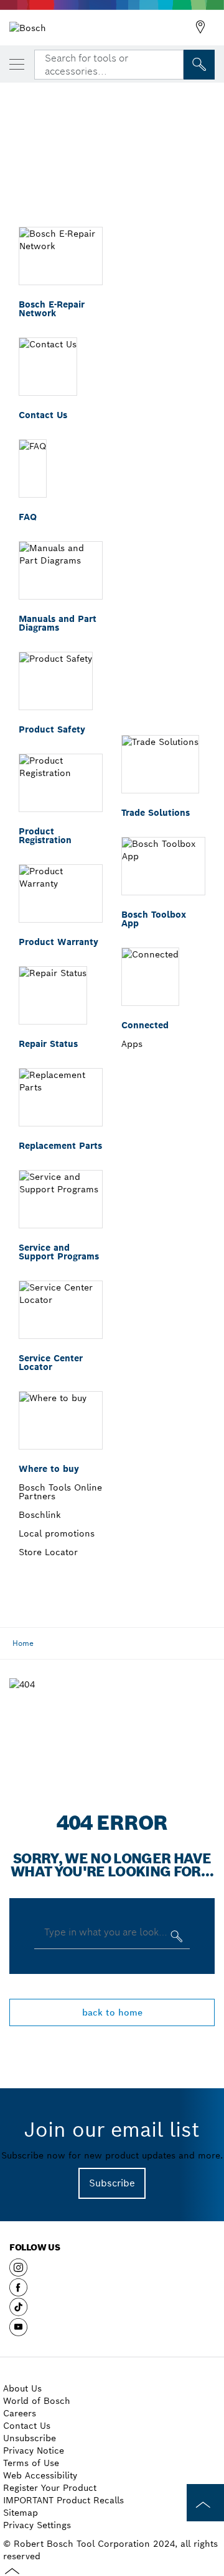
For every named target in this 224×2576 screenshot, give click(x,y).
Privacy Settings (37, 2525)
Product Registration (45, 836)
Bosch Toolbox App (154, 919)
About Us (22, 2388)
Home (23, 1643)
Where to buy (49, 1469)
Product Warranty (58, 942)
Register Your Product (50, 2488)
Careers (20, 2413)
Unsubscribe (30, 2438)
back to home (112, 2012)
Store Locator (48, 1552)
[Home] (28, 27)
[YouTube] (18, 2332)
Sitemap (21, 2513)
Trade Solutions (156, 813)
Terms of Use (31, 2463)
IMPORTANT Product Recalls (63, 2500)
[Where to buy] (200, 27)
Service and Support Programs (59, 1252)
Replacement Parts (60, 1146)
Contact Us (43, 415)
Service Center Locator (51, 1363)
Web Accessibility (40, 2475)
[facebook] (18, 2292)
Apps (132, 1044)
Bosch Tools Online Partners (60, 1492)
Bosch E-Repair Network (52, 309)
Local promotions (57, 1533)
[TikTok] (18, 2312)
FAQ (28, 517)
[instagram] (18, 2272)
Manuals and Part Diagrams (58, 623)
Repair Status (48, 1044)
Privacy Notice (34, 2450)
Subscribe (112, 2183)
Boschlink (40, 1515)
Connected (145, 1025)
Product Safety (52, 729)
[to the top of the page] (205, 2503)
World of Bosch (37, 2401)
